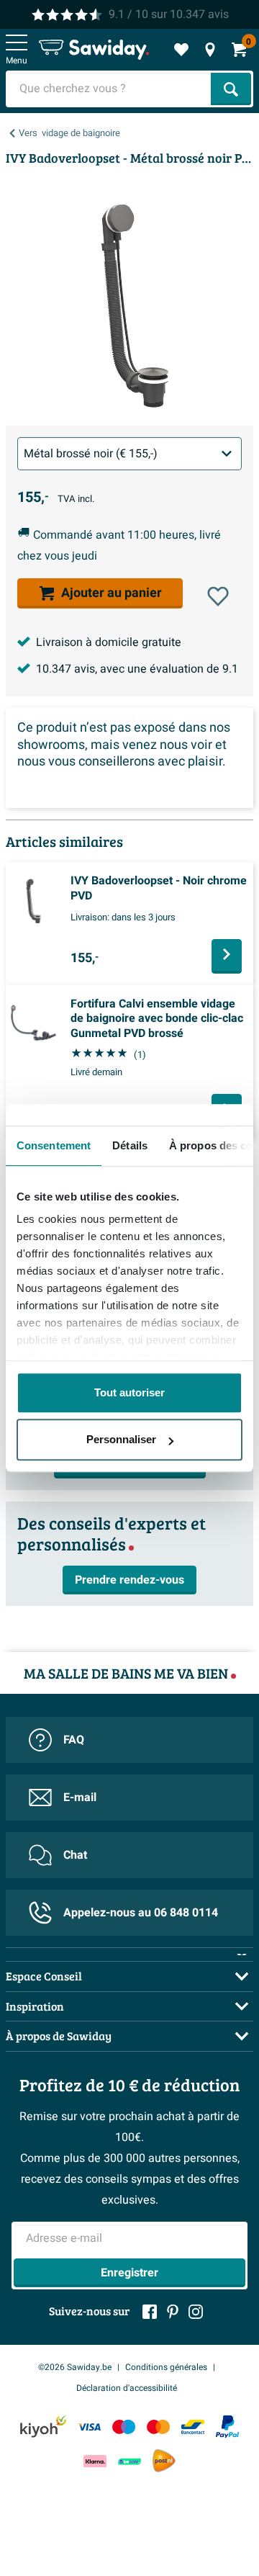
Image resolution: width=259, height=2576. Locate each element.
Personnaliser (121, 1439)
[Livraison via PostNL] (164, 2461)
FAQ (74, 1740)
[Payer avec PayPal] (227, 2427)
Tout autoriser (129, 1392)
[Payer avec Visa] (89, 2427)
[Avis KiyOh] (43, 2427)
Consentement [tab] (54, 1145)
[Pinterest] (173, 2312)
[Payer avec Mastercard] (158, 2427)
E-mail (80, 1798)
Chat (75, 1855)
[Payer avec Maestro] (124, 2427)
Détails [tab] (130, 1145)
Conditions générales (166, 2367)
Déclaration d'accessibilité (127, 2388)
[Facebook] (150, 2312)
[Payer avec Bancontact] (193, 2427)
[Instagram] (196, 2312)
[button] (218, 596)
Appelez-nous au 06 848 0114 (141, 1913)
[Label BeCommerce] (129, 2461)
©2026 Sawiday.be (75, 2367)
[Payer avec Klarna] (95, 2461)
